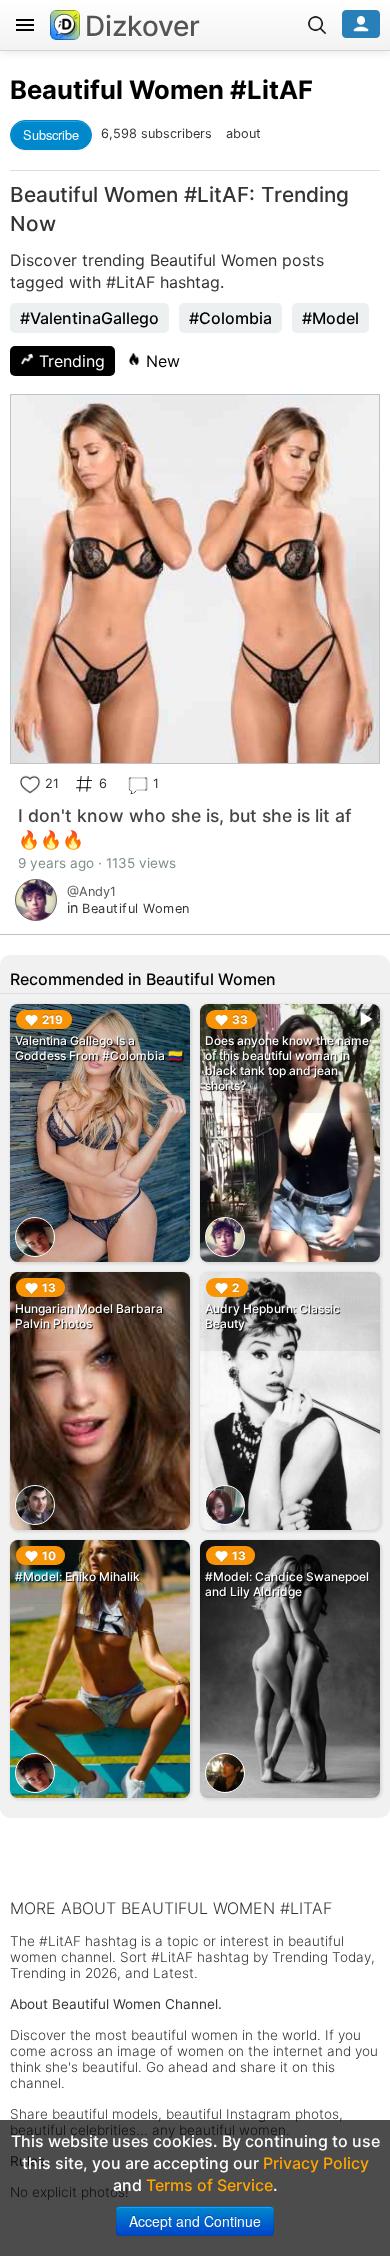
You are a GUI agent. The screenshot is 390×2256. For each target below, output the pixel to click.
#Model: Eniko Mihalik (77, 1576)
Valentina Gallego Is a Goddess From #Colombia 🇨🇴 (99, 1048)
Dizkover (142, 26)
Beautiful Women (117, 89)
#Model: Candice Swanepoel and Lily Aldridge (287, 1584)
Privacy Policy (316, 2163)
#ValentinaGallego (89, 318)
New (160, 361)
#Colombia (230, 318)
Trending (69, 361)
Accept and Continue (195, 2221)
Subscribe (51, 134)
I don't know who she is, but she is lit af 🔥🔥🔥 (184, 827)
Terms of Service (209, 2185)
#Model (330, 318)
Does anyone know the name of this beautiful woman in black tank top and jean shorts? (287, 1063)
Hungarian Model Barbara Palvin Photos (89, 1316)
